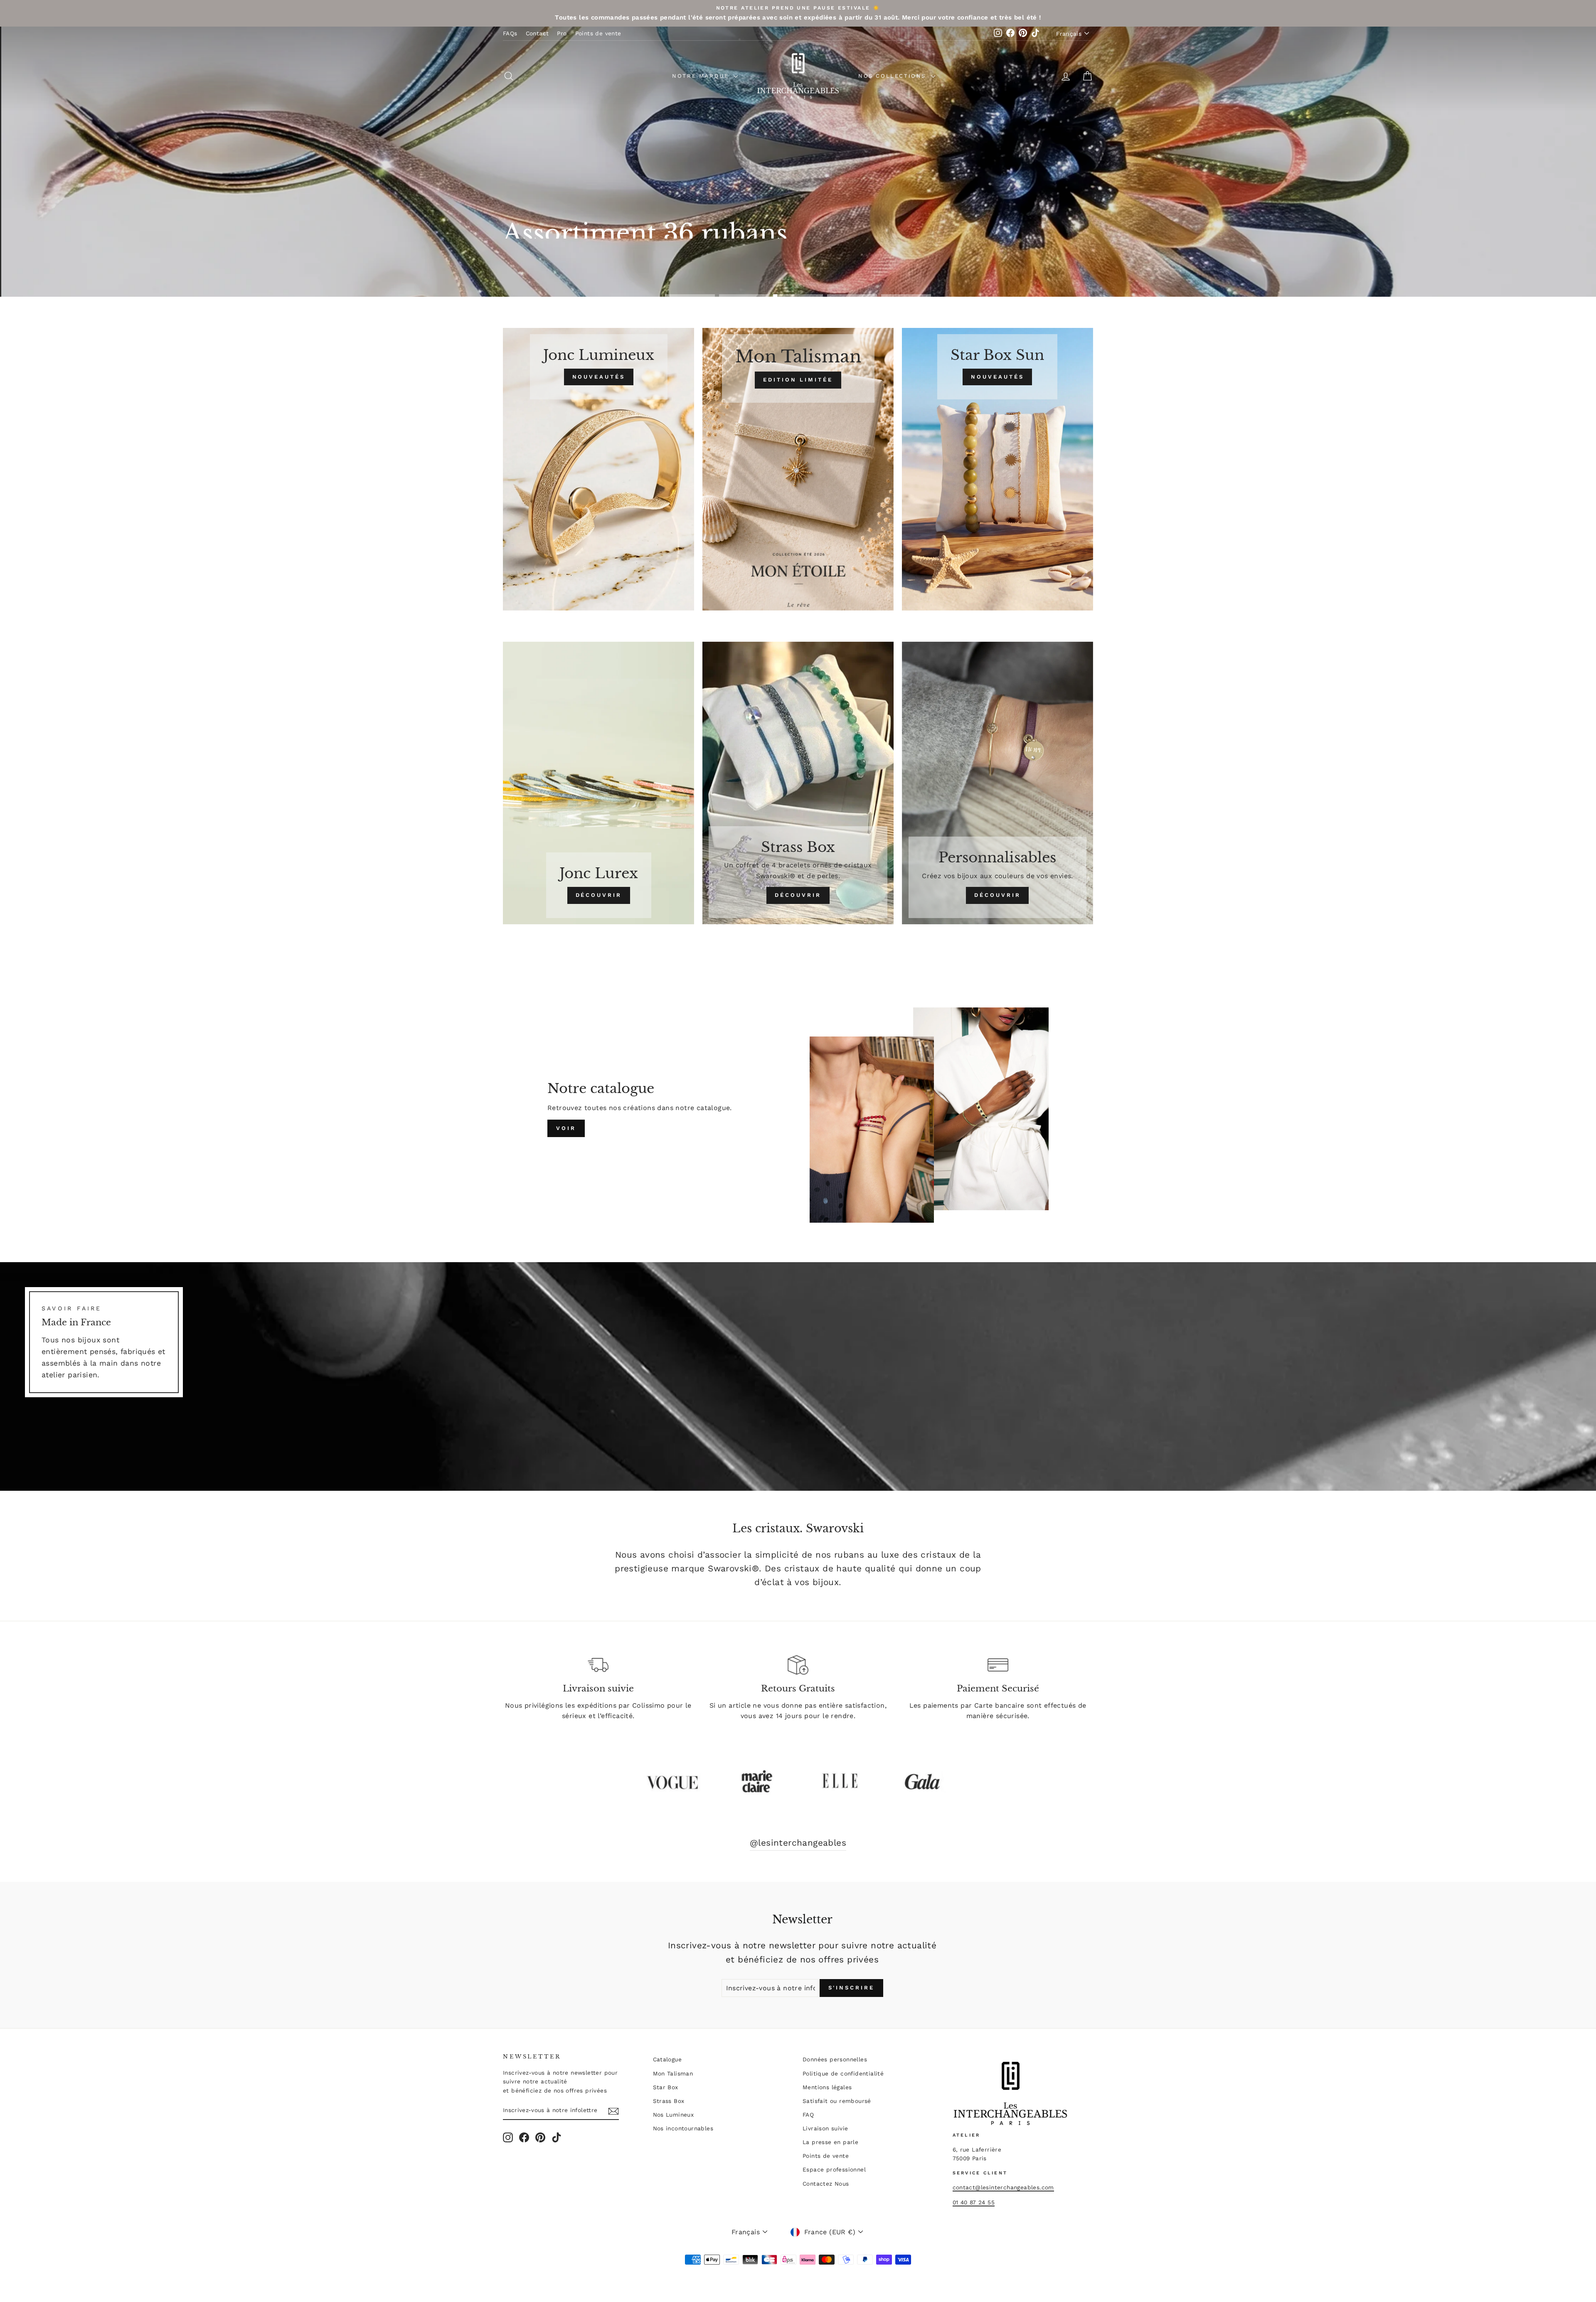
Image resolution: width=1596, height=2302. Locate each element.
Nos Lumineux (674, 2115)
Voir (566, 1128)
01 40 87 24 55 (974, 2202)
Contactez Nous (826, 2184)
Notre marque (702, 76)
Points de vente (598, 33)
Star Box (666, 2087)
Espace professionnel (834, 2169)
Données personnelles (835, 2059)
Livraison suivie (825, 2128)
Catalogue (667, 2059)
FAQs (510, 33)
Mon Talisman (673, 2073)
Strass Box (669, 2101)
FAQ (808, 2115)
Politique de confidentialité (843, 2073)
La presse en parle (830, 2142)
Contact (537, 33)
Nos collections (894, 76)
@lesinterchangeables (798, 1843)
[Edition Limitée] (798, 469)
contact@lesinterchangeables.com (1003, 2187)
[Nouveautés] (598, 469)
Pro (562, 33)
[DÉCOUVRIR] (598, 783)
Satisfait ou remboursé (837, 2101)
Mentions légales (827, 2087)
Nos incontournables (683, 2128)
